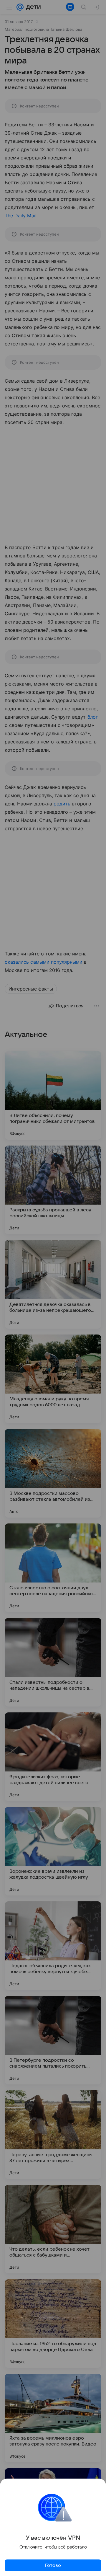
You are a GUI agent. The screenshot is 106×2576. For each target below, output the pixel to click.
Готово (53, 2565)
